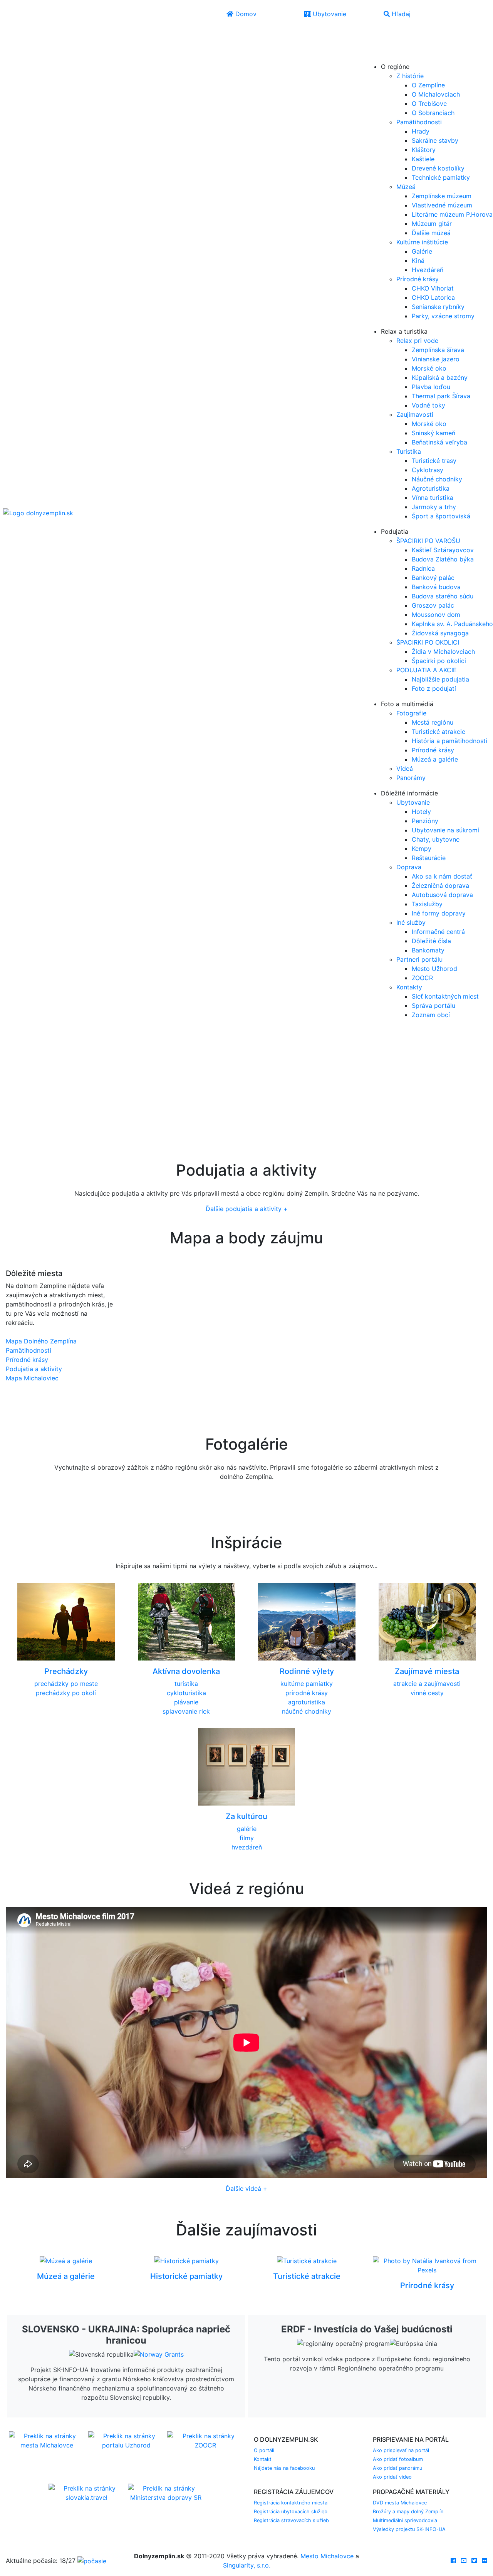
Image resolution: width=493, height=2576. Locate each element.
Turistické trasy (434, 461)
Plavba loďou (431, 387)
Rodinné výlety (307, 1671)
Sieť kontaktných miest (445, 996)
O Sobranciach (433, 113)
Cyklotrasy (428, 470)
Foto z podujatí (434, 688)
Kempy (422, 849)
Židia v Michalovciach (443, 652)
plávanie (186, 1702)
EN (374, 45)
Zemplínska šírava (438, 350)
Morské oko (429, 368)
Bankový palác (433, 578)
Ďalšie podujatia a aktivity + (247, 1209)
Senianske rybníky (438, 307)
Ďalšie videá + (246, 2188)
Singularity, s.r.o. (247, 2565)
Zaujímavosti (415, 414)
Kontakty (409, 987)
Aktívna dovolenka (186, 1671)
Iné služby (411, 922)
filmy (247, 1838)
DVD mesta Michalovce (400, 2503)
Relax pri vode (417, 341)
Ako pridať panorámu (397, 2468)
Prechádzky (66, 1671)
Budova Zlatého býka (443, 559)
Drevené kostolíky (438, 168)
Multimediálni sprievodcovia (405, 2520)
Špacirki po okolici (439, 661)
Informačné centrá (438, 932)
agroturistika (307, 1702)
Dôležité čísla (431, 941)
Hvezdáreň (428, 270)
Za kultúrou (246, 1816)
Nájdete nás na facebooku (284, 2468)
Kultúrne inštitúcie (422, 242)
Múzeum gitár (432, 224)
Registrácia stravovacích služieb (291, 2520)
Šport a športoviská (441, 516)
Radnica (423, 568)
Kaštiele (423, 159)
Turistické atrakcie (439, 732)
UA (375, 56)
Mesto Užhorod (434, 969)
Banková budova (436, 587)
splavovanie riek (186, 1711)
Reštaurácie (429, 858)
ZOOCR (422, 978)
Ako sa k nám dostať (442, 876)
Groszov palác (433, 605)
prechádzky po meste (66, 1684)
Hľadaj (400, 14)
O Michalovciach (436, 94)
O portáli (264, 2450)
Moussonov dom (436, 615)
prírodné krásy (307, 1693)
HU (391, 56)
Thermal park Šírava (441, 396)
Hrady (421, 131)
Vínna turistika (433, 498)
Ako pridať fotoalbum (398, 2459)
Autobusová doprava (442, 895)
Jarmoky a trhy (434, 507)
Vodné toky (428, 405)
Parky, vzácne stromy (443, 316)
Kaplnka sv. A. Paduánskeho (452, 624)
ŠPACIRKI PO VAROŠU (428, 541)
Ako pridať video (392, 2477)
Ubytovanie (329, 14)
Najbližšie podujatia (440, 679)
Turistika (409, 451)
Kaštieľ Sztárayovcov (443, 550)
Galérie (422, 251)
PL (389, 45)
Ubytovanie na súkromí (445, 830)
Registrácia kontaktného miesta (291, 2503)
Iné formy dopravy (439, 913)
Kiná (418, 261)
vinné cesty (427, 1693)
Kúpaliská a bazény (440, 378)
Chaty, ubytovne (436, 839)
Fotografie (411, 713)
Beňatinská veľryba (439, 442)
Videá (405, 768)
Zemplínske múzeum (442, 196)
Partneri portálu (419, 959)
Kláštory (424, 150)
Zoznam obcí (431, 1015)
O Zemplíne (428, 85)
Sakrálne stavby (435, 140)
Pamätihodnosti (419, 122)
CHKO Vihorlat (433, 288)
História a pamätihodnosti (449, 741)
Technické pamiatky (441, 177)
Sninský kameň (433, 433)
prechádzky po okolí (66, 1693)
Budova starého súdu (443, 596)
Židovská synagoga (440, 633)
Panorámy (411, 778)
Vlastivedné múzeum (442, 205)
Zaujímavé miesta (427, 1671)
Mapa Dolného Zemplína (41, 1341)
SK (390, 34)
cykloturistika (186, 1693)
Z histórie (410, 76)
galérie (247, 1829)
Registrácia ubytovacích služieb (291, 2512)
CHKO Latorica (433, 297)
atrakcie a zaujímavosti (427, 1684)
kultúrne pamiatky (307, 1684)
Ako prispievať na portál (401, 2450)
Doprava (409, 867)
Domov (245, 14)
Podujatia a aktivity (34, 1369)
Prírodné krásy (418, 279)
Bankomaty (428, 950)
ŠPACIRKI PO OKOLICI (428, 642)
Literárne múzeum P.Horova (452, 214)
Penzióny (425, 821)
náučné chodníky (307, 1711)
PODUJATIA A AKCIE (427, 670)
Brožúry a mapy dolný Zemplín (408, 2512)
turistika (186, 1684)
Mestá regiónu (433, 722)
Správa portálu (433, 1006)
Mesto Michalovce (327, 2556)
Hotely (421, 812)
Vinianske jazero (436, 359)
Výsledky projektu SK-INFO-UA (409, 2529)
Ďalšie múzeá (431, 233)
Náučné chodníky (437, 479)
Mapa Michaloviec (32, 1378)
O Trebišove (429, 104)
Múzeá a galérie (435, 759)
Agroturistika (431, 488)
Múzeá (406, 187)
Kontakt (263, 2459)
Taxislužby (427, 904)
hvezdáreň (247, 1847)
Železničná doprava (440, 885)
